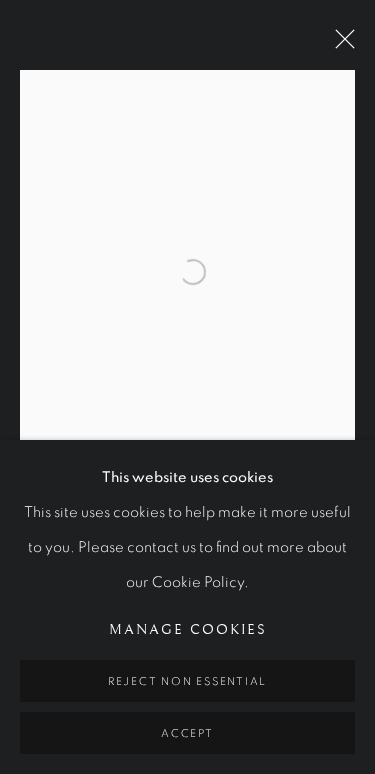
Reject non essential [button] (187, 681)
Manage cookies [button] (188, 630)
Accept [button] (187, 733)
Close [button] (340, 45)
